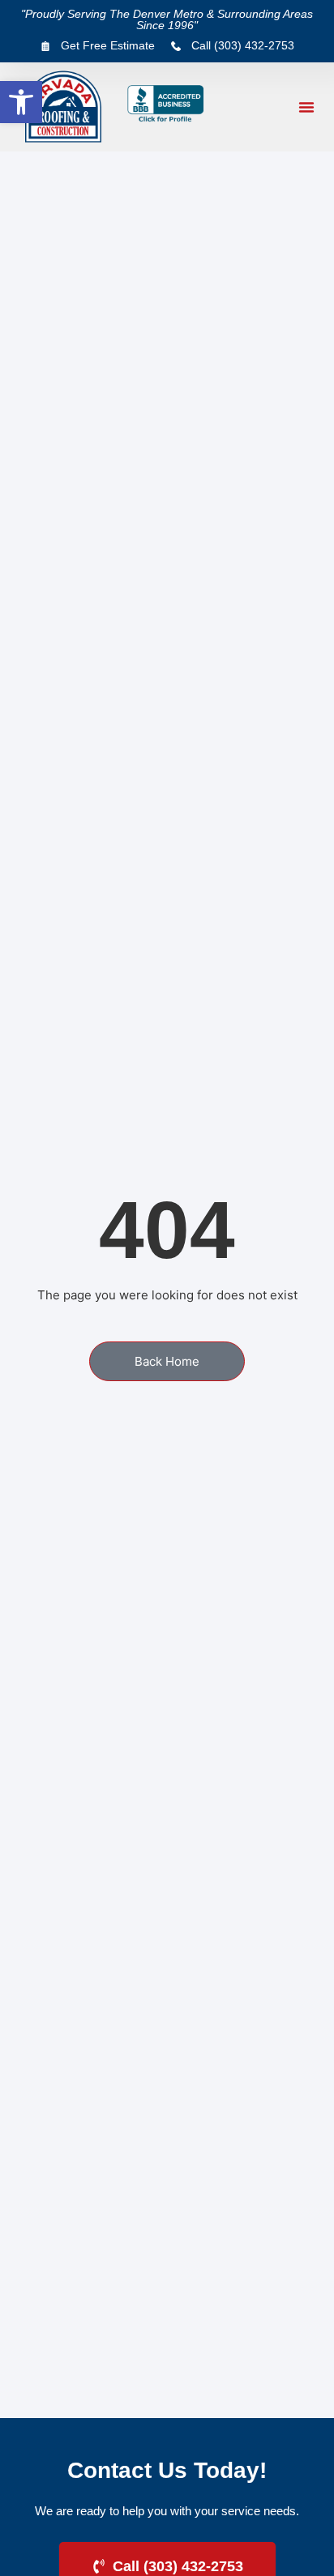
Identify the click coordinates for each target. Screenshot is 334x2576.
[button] (21, 102)
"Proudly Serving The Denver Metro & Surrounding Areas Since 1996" (167, 19)
